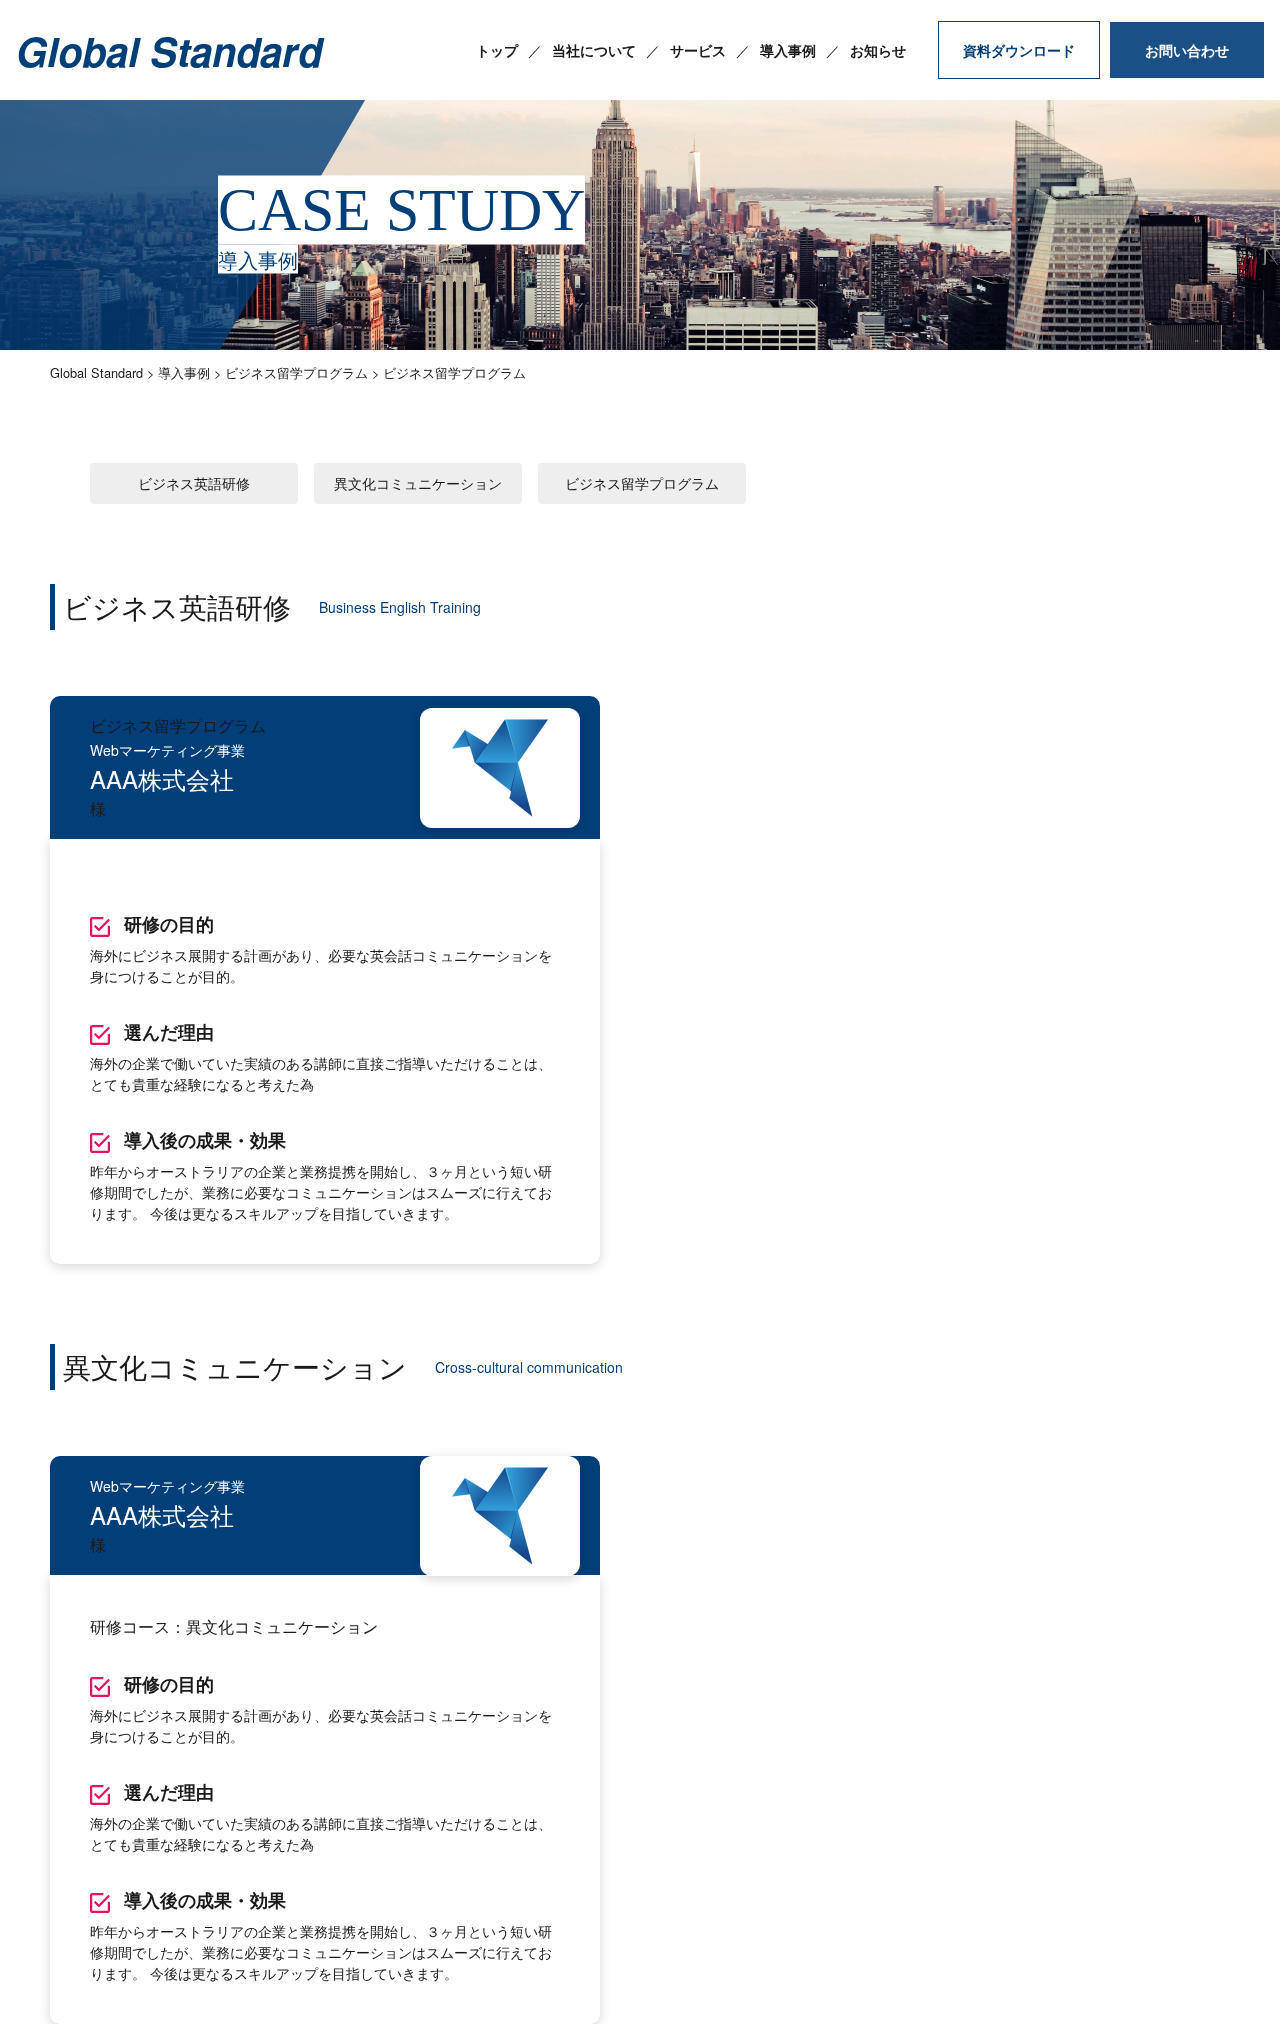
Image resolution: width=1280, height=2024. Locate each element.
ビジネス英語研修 (194, 483)
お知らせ (878, 50)
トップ (497, 50)
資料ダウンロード (1019, 50)
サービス (698, 50)
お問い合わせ (1187, 50)
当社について (594, 50)
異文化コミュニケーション (418, 483)
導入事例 (788, 50)
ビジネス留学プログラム (642, 483)
